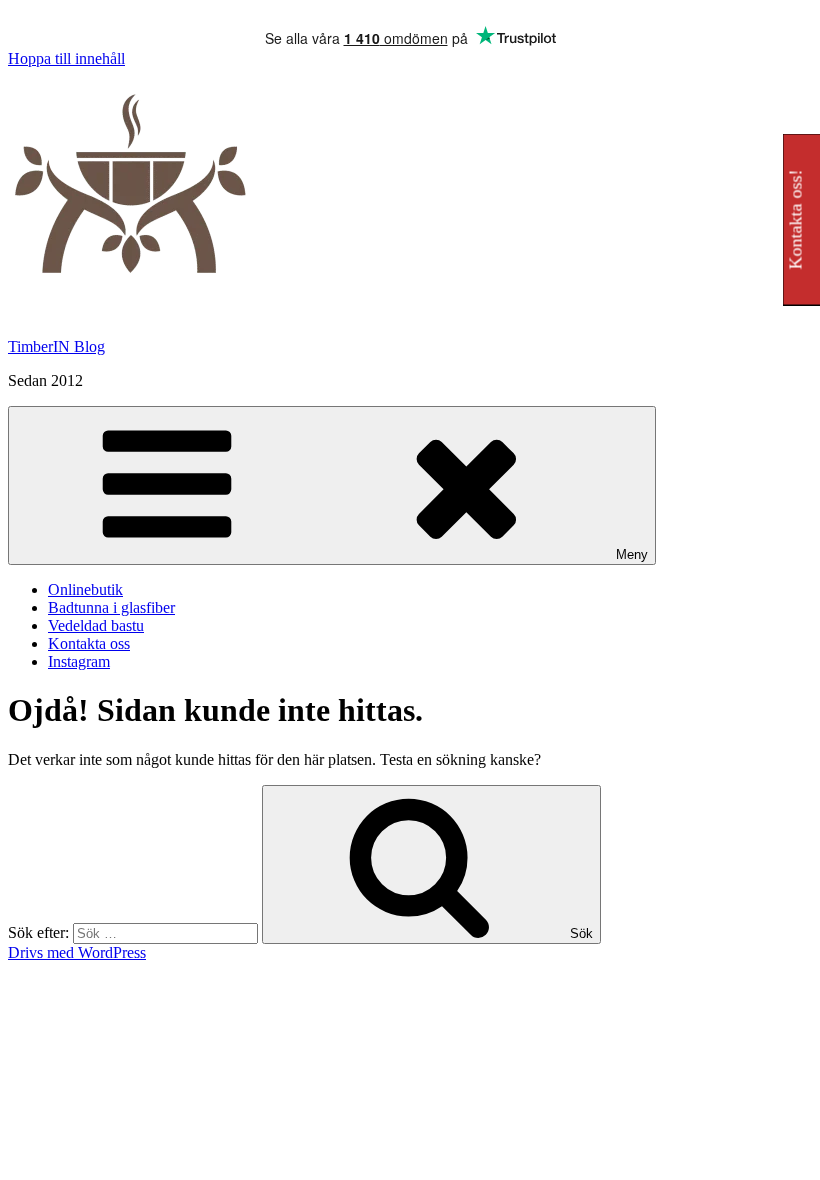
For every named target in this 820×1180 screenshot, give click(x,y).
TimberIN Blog (56, 346)
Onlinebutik (85, 589)
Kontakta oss (89, 643)
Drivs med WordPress (77, 952)
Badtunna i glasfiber (111, 607)
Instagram (79, 661)
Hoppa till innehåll (66, 58)
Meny (632, 554)
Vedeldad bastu (96, 625)
